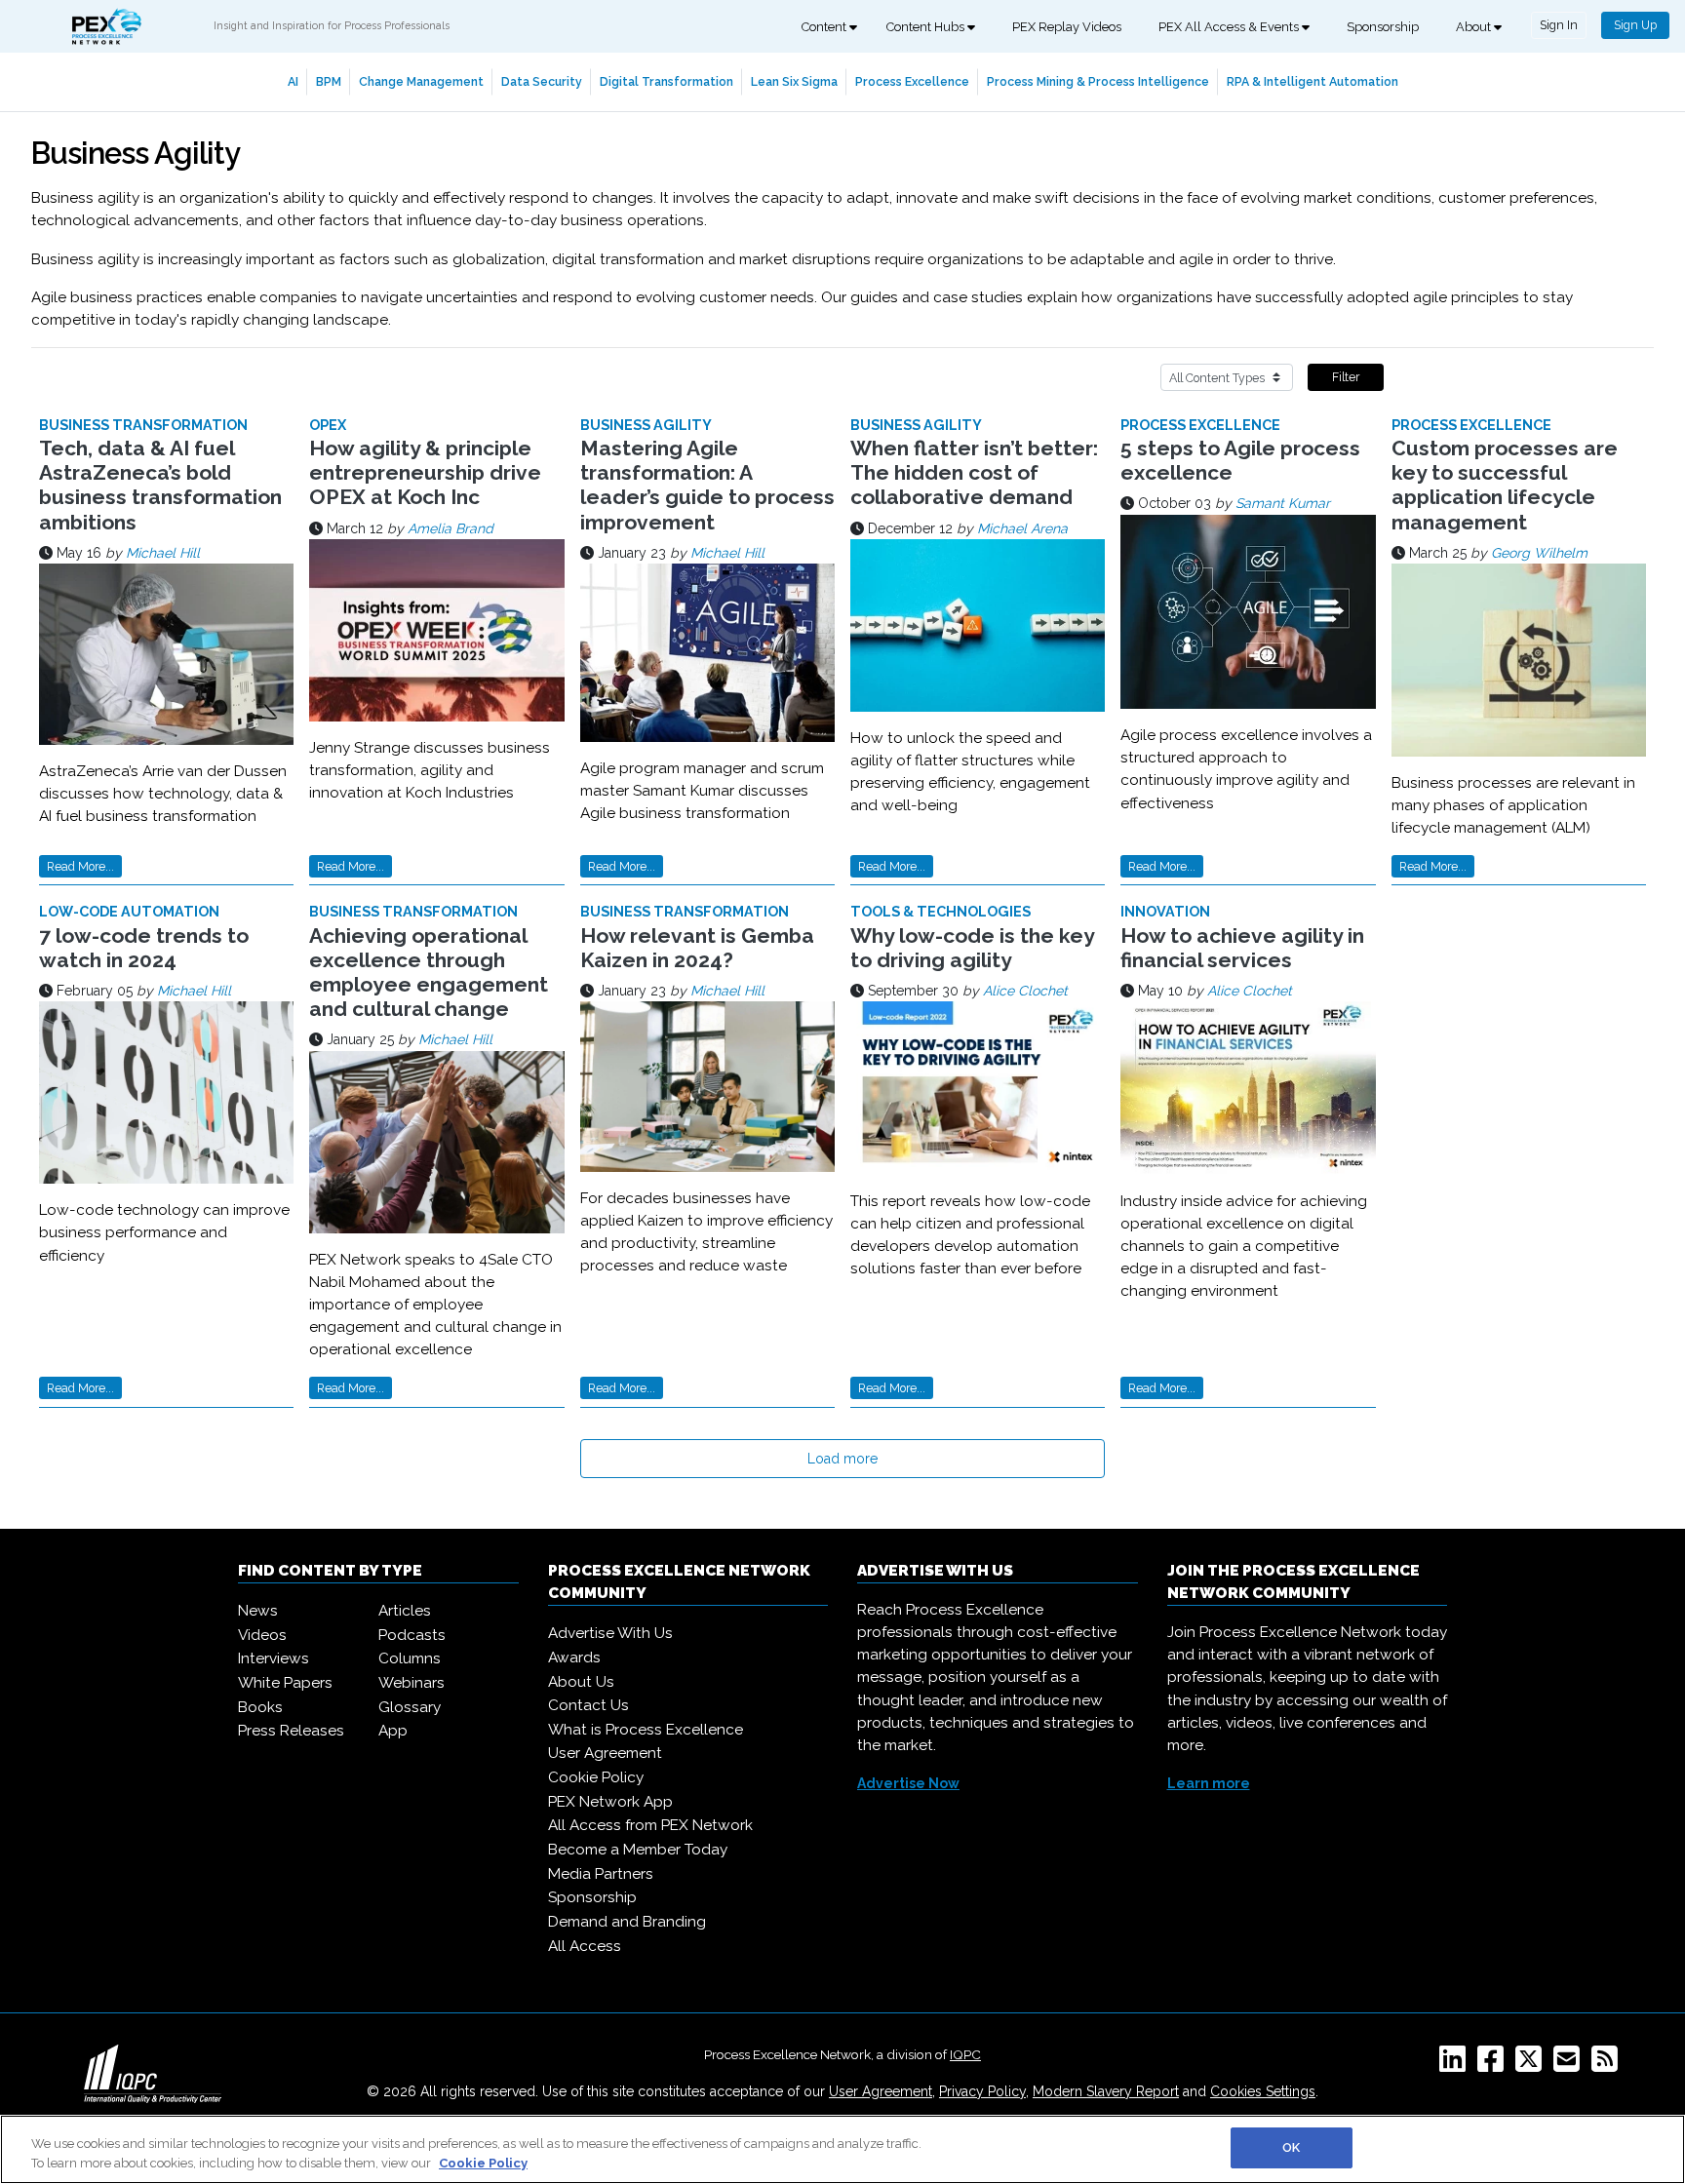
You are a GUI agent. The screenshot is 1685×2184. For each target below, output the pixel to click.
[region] (842, 2149)
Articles (405, 1611)
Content (825, 27)
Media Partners (601, 1874)
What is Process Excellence (646, 1730)
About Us (581, 1682)
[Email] (1570, 2065)
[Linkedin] (1456, 2065)
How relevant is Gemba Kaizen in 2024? (697, 948)
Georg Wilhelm (1539, 553)
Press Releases (291, 1731)
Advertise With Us (610, 1633)
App (393, 1731)
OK (1291, 2147)
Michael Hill (163, 553)
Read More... (80, 866)
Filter (1346, 377)
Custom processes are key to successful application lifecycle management (1505, 485)
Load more (842, 1459)
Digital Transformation (666, 81)
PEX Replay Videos (1067, 27)
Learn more (1209, 1783)
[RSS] (1608, 2065)
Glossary (410, 1707)
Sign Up (1635, 25)
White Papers (285, 1683)
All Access (585, 1946)
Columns (410, 1658)
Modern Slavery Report (1106, 2091)
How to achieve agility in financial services (1242, 948)
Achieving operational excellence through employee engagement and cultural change (429, 973)
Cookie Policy (596, 1777)
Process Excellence (912, 81)
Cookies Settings (1263, 2091)
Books (260, 1707)
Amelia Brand (451, 528)
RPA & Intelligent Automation (1313, 81)
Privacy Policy (982, 2091)
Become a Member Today (638, 1850)
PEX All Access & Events (1230, 27)
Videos (262, 1635)
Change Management (421, 81)
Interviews (274, 1658)
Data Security (542, 81)
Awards (574, 1657)
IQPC (965, 2054)
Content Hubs (927, 27)
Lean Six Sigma (794, 81)
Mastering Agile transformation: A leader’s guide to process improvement (707, 485)
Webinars (411, 1683)
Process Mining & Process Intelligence (1098, 81)
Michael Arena (1022, 528)
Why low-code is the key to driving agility (972, 948)
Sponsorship (1383, 27)
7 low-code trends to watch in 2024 (144, 948)
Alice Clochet (1025, 991)
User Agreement (605, 1753)
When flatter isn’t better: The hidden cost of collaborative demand (974, 472)
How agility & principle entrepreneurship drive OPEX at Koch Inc (425, 472)
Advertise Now (908, 1783)
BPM (329, 81)
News (258, 1611)
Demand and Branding (627, 1922)
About (1475, 27)
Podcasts (412, 1635)
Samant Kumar (1283, 503)
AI (293, 81)
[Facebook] (1494, 2065)
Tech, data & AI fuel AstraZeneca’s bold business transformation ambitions (160, 485)
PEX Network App (610, 1802)
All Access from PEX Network (650, 1825)
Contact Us (588, 1705)
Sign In (1559, 25)
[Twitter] (1532, 2065)
